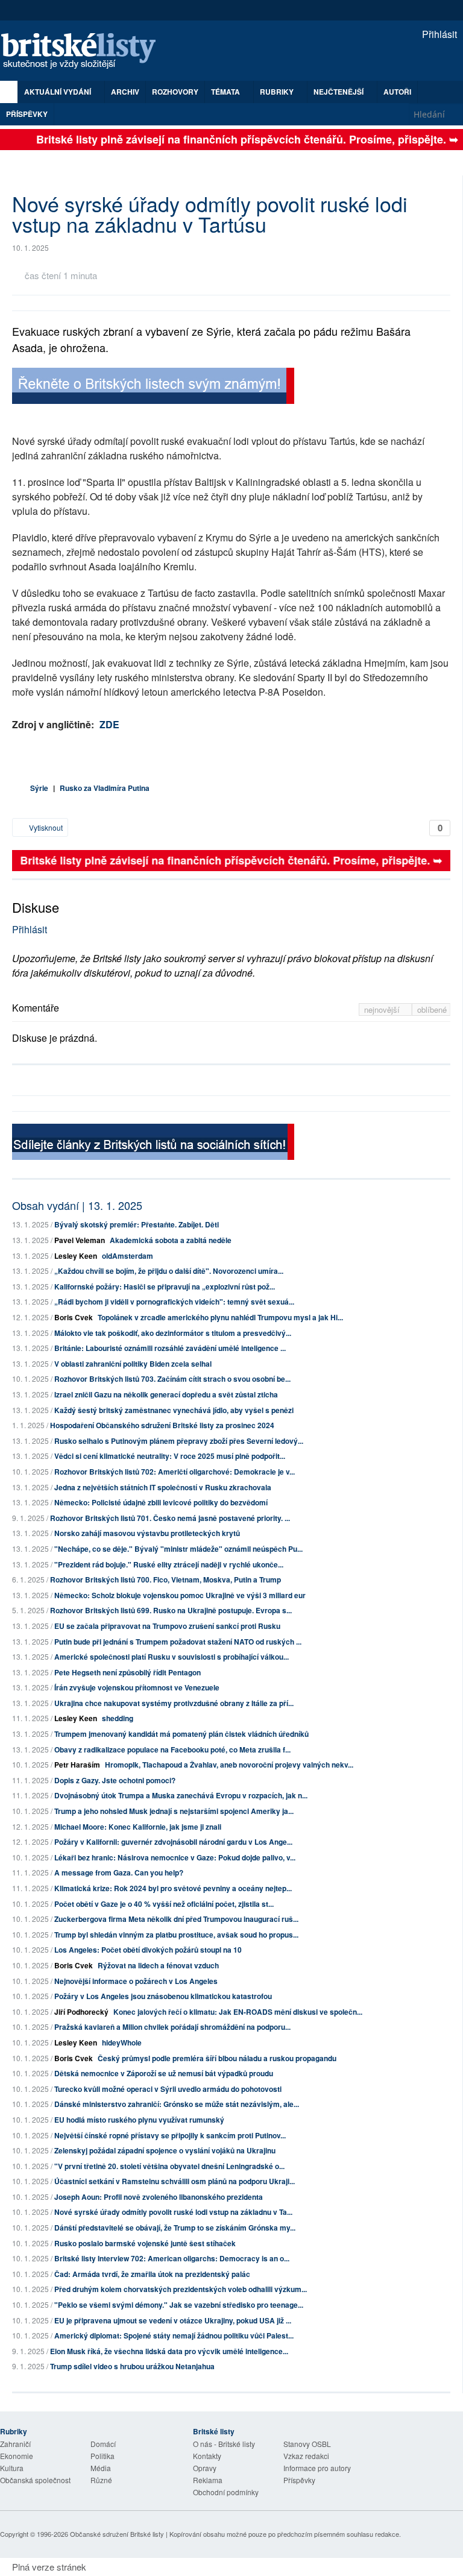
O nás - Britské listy (224, 2444)
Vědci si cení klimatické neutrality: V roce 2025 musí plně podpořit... (170, 1456)
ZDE (109, 724)
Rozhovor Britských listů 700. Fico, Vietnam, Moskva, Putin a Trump (165, 1579)
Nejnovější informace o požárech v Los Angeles (136, 1981)
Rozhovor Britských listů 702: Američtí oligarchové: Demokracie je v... (175, 1472)
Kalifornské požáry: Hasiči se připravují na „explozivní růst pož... (165, 1286)
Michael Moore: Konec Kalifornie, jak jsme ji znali (138, 1827)
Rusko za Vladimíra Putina (105, 788)
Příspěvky (27, 114)
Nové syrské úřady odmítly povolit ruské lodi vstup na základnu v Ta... (173, 2212)
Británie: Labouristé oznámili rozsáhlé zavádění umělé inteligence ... (170, 1348)
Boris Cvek (74, 1317)
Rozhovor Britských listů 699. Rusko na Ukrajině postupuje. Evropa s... (171, 1610)
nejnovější (383, 1009)
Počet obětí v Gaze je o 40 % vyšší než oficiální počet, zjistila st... (164, 1904)
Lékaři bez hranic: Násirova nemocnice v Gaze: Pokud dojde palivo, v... (175, 1857)
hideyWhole (122, 2042)
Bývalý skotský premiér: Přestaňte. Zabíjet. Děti (137, 1224)
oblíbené (432, 1009)
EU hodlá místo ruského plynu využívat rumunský (139, 2120)
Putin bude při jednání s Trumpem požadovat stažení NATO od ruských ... (178, 1642)
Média (101, 2468)
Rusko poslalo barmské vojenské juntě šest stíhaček (145, 2243)
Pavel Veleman (80, 1240)
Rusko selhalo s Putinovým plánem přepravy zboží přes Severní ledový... (179, 1441)
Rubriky (278, 92)
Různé (101, 2480)
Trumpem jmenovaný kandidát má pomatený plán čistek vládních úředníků (181, 1734)
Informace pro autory (317, 2468)
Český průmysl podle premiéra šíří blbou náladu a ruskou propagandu (217, 2058)
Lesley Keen (76, 1256)
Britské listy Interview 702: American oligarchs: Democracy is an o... (172, 2258)
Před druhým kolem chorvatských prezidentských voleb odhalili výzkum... (181, 2289)
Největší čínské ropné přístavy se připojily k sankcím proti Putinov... (170, 2135)
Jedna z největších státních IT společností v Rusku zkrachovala (163, 1487)
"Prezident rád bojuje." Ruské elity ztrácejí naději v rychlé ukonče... (169, 1564)
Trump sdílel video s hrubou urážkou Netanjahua (132, 2366)
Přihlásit (438, 34)
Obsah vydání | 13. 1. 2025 (77, 1205)
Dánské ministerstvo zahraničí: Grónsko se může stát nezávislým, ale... (177, 2104)
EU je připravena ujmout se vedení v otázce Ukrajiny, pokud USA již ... (173, 2320)
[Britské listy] (153, 387)
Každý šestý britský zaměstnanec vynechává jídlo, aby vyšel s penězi (174, 1410)
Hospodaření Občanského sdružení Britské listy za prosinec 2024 (162, 1425)
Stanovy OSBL (307, 2444)
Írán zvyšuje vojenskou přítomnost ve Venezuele (137, 1687)
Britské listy (84, 52)
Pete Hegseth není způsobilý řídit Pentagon (128, 1672)
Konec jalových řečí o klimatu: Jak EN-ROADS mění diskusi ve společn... (238, 2012)
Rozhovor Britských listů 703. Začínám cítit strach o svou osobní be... (172, 1379)
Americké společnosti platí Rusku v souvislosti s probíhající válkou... (172, 1657)
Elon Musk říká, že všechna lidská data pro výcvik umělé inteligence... (169, 2351)
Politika (102, 2456)
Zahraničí (15, 2444)
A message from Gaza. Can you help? (119, 1872)
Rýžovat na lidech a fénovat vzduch (158, 1965)
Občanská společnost (35, 2480)
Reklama (208, 2480)
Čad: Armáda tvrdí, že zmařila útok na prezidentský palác (152, 2274)
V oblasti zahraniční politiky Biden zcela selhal (133, 1364)
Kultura (12, 2468)
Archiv (125, 92)
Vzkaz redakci (306, 2456)
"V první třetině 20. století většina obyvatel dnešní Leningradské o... (169, 2166)
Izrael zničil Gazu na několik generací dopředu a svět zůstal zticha (166, 1394)
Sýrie (39, 788)
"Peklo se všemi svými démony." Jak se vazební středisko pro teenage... (179, 2305)
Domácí (103, 2444)
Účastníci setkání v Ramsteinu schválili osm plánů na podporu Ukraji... (175, 2181)
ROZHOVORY (175, 92)
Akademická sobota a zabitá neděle (171, 1240)
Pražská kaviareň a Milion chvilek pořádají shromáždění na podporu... (172, 2027)
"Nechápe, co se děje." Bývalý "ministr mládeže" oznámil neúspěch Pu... (178, 1549)
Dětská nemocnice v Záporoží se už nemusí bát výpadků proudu (164, 2073)
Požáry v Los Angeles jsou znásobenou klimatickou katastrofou (163, 1996)
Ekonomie (17, 2456)
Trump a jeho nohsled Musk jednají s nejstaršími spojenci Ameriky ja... (174, 1811)
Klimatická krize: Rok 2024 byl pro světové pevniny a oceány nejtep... (173, 1888)
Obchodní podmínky (226, 2492)
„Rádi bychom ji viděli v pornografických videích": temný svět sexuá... (174, 1302)
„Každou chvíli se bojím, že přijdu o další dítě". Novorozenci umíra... (169, 1271)
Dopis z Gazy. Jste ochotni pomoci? (115, 1780)
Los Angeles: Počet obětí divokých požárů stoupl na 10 (148, 1950)
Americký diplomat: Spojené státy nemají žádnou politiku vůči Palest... (174, 2335)
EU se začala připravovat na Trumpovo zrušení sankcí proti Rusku (167, 1626)
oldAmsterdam (128, 1256)
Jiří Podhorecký (81, 2012)
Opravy (205, 2468)
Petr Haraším (77, 1765)
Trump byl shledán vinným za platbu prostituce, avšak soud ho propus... (176, 1935)
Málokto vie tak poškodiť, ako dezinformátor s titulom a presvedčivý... (173, 1333)
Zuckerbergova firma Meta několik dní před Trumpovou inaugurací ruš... (176, 1919)
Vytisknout (45, 827)
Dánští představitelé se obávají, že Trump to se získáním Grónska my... (175, 2228)
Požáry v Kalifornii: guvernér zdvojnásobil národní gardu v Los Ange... (173, 1842)
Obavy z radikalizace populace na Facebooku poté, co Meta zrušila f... (172, 1749)
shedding (118, 1718)
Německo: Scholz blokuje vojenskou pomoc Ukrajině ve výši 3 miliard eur (180, 1595)
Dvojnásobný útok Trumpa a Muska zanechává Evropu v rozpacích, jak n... (181, 1795)
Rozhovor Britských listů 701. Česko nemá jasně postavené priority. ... (170, 1518)
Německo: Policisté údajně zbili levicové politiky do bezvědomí (161, 1502)
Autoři (397, 92)
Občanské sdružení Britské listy (117, 2534)
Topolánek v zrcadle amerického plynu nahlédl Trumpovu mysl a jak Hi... (220, 1317)
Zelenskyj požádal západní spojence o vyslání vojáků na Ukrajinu (165, 2150)
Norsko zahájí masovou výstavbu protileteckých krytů (147, 1533)
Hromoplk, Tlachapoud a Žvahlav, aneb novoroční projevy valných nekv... (229, 1765)
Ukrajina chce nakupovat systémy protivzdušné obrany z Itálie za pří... (174, 1703)
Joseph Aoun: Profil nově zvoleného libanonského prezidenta (159, 2197)
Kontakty (207, 2456)
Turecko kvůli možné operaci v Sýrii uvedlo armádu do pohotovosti (168, 2089)
